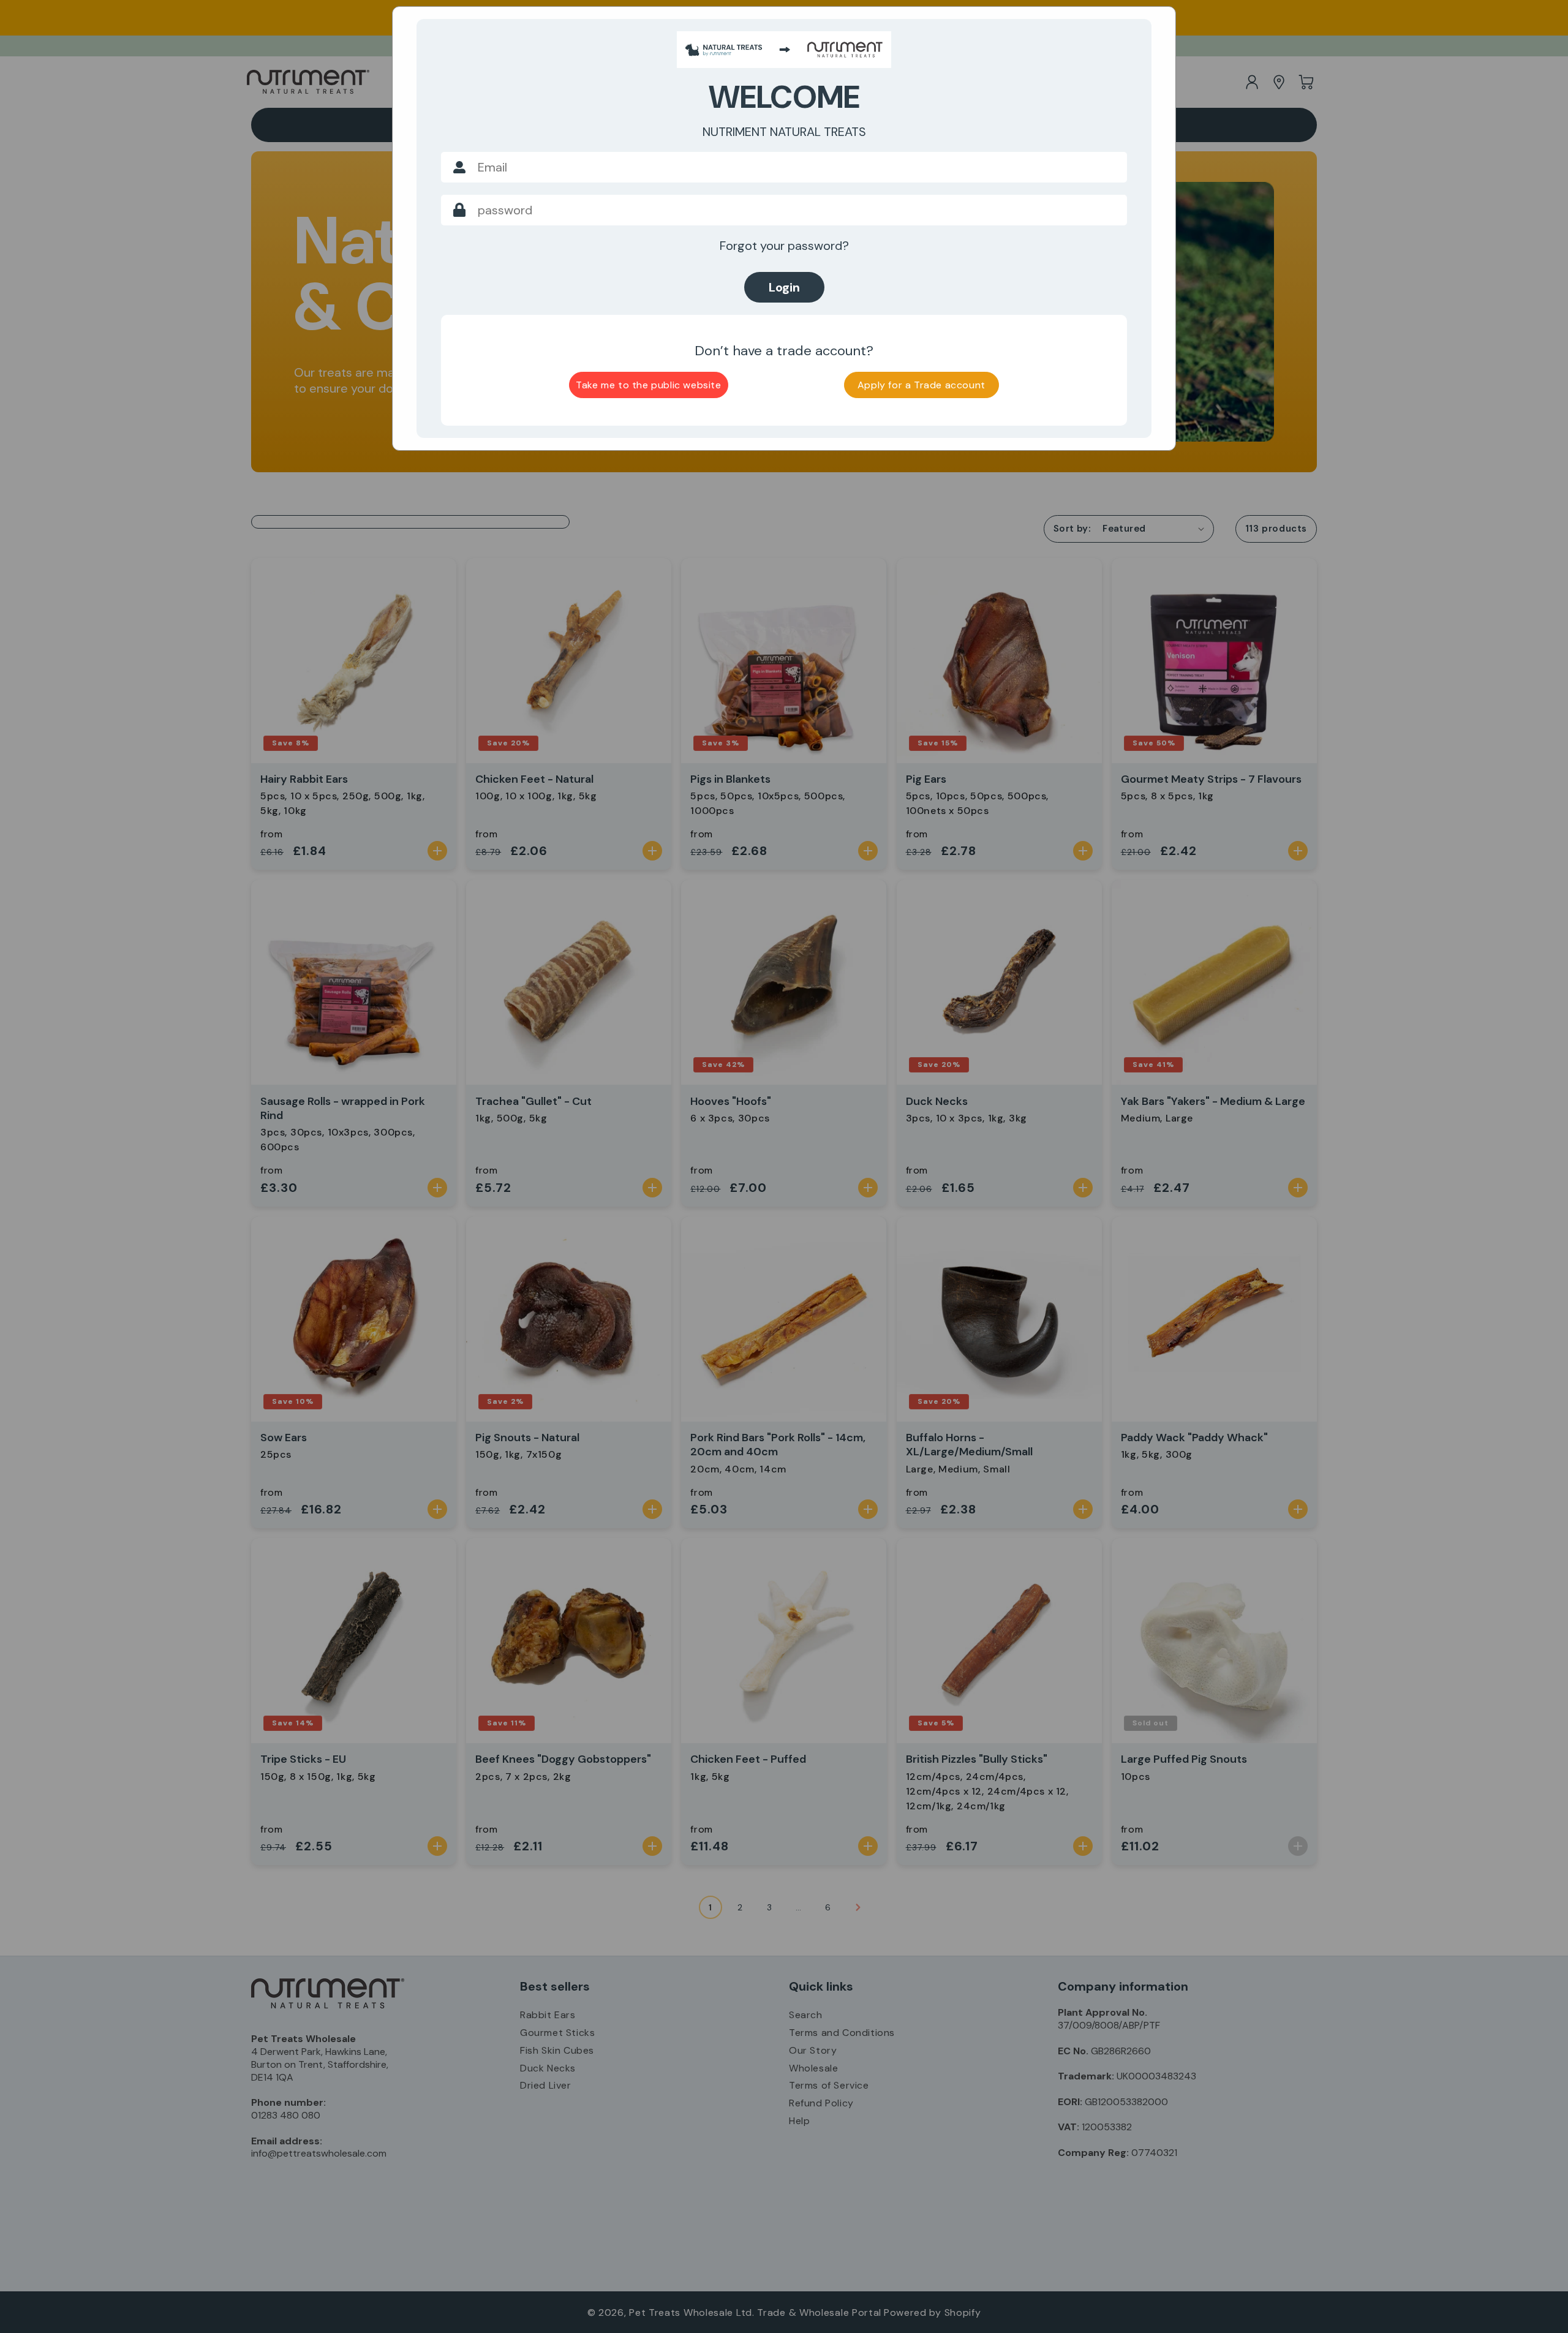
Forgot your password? (784, 246)
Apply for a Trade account (922, 385)
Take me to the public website (648, 385)
